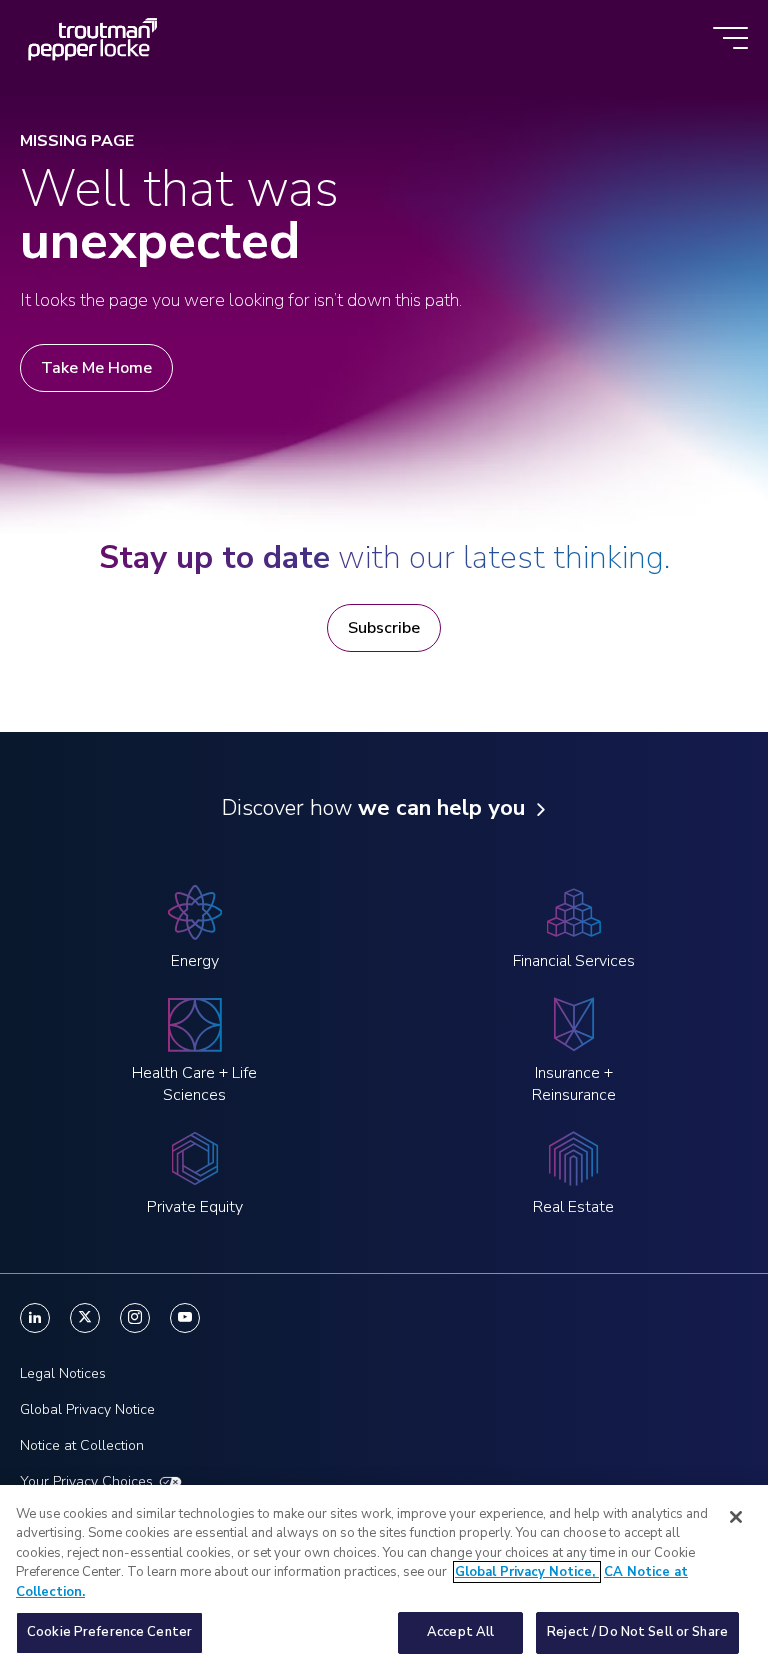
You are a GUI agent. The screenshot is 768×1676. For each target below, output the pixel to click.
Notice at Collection (82, 1445)
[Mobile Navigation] (730, 39)
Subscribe (384, 628)
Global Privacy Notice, (527, 1572)
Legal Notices (63, 1373)
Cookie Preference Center (109, 1632)
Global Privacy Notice (87, 1409)
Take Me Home (96, 368)
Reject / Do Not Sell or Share (637, 1632)
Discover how (373, 808)
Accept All (460, 1632)
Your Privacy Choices (86, 1481)
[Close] (736, 1517)
